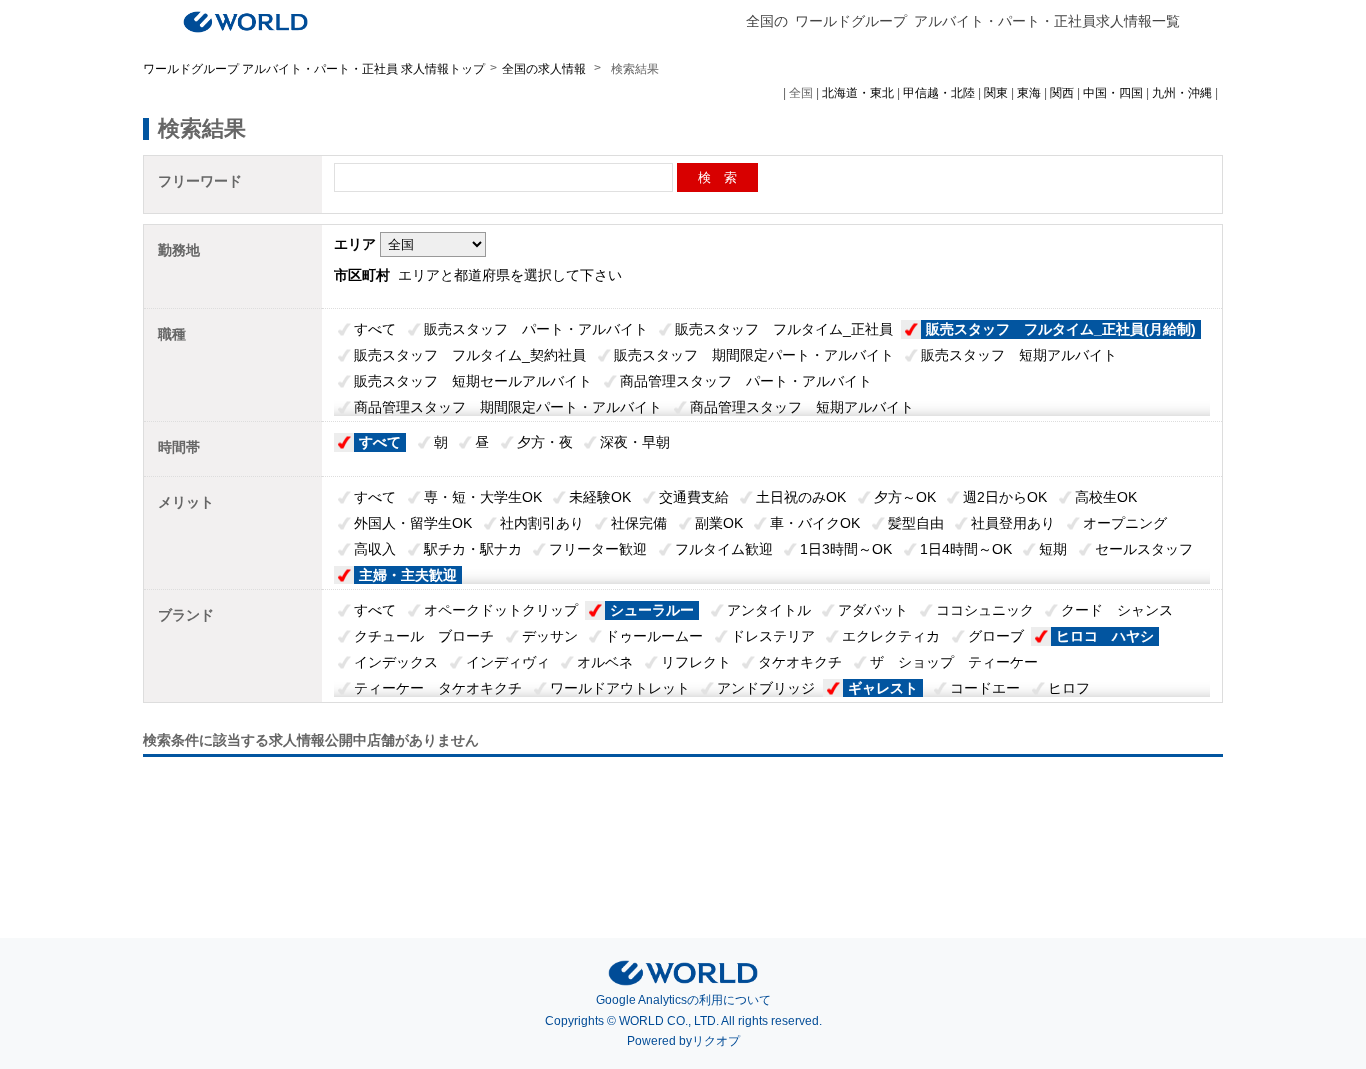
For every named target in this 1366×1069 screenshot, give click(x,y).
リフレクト (696, 662)
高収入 (375, 549)
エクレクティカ (891, 636)
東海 (1029, 93)
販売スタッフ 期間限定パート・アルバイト (754, 355)
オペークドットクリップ (501, 610)
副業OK (719, 523)
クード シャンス (1117, 610)
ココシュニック (985, 610)
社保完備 (639, 523)
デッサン (550, 636)
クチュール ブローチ (424, 636)
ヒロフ (1069, 688)
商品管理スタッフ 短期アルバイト (802, 407)
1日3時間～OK (846, 549)
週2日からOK (1005, 497)
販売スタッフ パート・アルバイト (536, 329)
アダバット (873, 610)
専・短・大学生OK (483, 497)
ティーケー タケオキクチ (438, 688)
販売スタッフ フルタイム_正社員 (784, 329)
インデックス (396, 662)
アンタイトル (769, 610)
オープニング (1125, 523)
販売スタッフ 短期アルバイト (1019, 355)
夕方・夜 (545, 442)
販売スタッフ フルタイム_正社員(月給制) (1061, 329)
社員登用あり (1013, 523)
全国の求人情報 (545, 69)
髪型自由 (916, 523)
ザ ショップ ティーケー (954, 662)
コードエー (985, 688)
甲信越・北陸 (939, 93)
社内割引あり (542, 523)
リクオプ (716, 1041)
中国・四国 (1113, 93)
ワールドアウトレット (620, 688)
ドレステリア (773, 636)
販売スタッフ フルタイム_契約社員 (470, 355)
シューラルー (652, 610)
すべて (375, 329)
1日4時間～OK (966, 549)
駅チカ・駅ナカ (473, 549)
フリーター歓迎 (598, 549)
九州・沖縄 (1182, 93)
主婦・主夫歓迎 (408, 575)
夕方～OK (905, 497)
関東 (996, 93)
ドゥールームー (654, 636)
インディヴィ (508, 662)
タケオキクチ (800, 662)
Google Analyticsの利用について (683, 1000)
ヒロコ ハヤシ (1105, 636)
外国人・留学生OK (413, 523)
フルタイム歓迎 (724, 549)
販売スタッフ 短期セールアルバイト (473, 381)
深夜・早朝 (635, 442)
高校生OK (1106, 497)
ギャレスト (883, 688)
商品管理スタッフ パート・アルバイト (746, 381)
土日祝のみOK (801, 497)
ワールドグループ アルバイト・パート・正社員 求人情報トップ (314, 69)
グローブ (996, 636)
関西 (1062, 93)
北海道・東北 (858, 93)
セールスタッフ (1144, 549)
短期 (1053, 549)
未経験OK (600, 497)
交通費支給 (694, 497)
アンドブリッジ (766, 688)
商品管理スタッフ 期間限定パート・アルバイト (508, 407)
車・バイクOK (815, 523)
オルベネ (605, 662)
